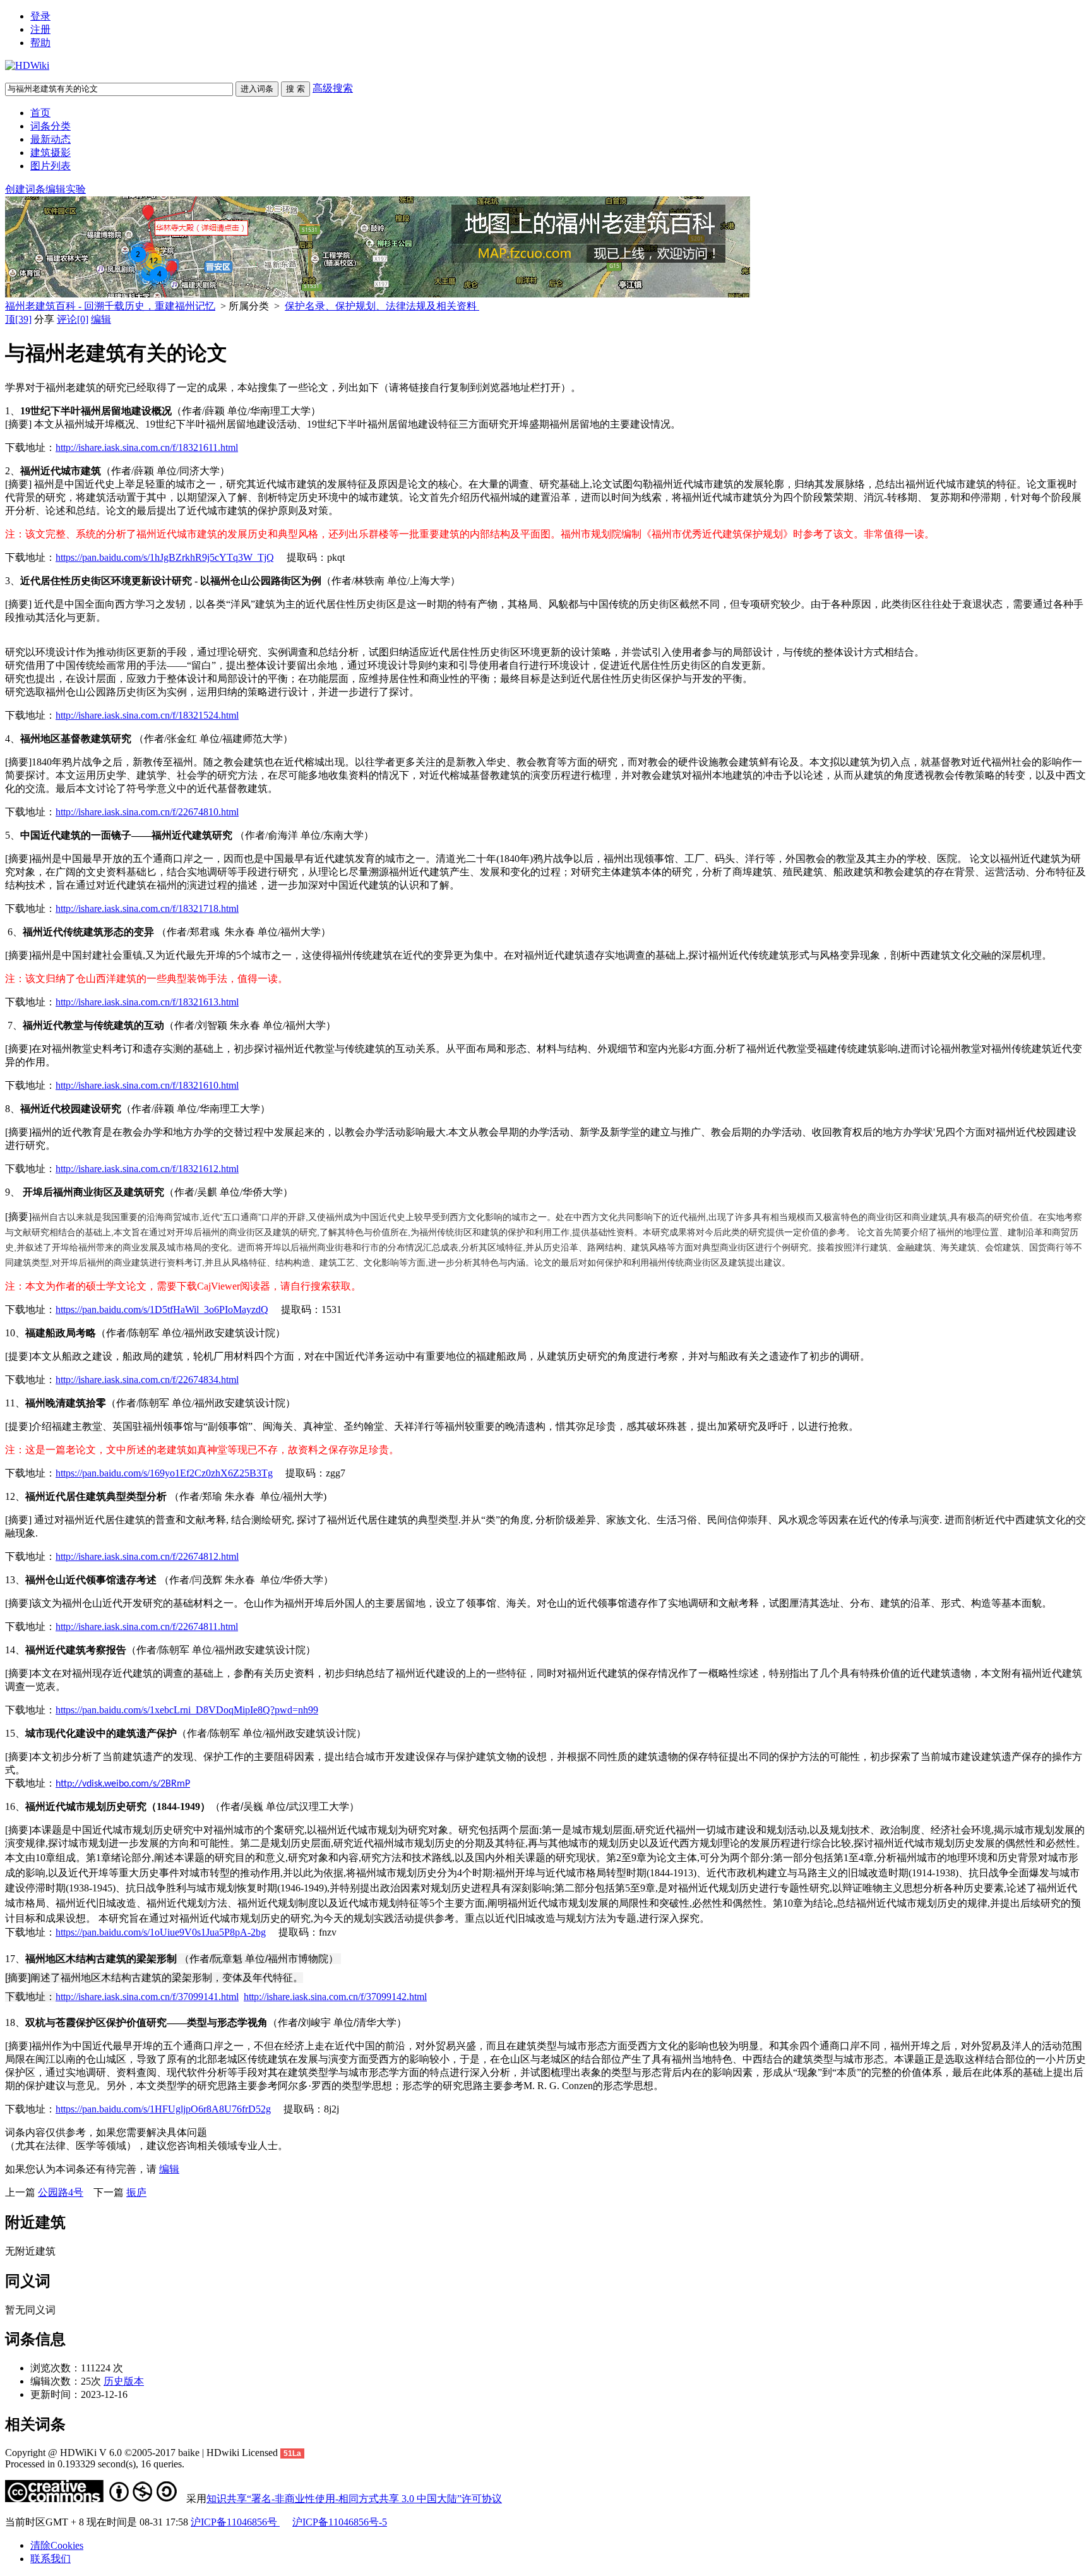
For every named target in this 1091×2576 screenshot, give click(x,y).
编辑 (101, 319)
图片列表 (51, 166)
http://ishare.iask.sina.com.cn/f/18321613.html (147, 1002)
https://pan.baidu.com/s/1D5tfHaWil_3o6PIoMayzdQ (162, 1309)
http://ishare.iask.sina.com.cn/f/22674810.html (147, 812)
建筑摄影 (51, 153)
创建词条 (25, 189)
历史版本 (124, 2381)
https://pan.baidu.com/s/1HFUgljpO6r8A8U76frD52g (163, 2109)
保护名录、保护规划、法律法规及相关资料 (382, 306)
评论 (73, 319)
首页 (40, 113)
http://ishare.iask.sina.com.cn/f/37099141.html (147, 1997)
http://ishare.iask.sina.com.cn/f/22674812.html (147, 1556)
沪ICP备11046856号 (235, 2522)
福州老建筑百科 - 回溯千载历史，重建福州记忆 (110, 306)
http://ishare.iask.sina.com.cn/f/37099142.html (335, 1997)
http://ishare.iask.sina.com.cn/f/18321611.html (147, 447)
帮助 (40, 43)
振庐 (136, 2192)
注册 (40, 29)
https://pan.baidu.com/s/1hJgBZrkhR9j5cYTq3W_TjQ (165, 557)
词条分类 (51, 126)
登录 (40, 16)
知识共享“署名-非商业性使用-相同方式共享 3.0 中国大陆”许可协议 (354, 2499)
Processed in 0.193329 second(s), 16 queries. (95, 2464)
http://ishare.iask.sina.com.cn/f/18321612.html (147, 1169)
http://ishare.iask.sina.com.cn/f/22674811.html (147, 1626)
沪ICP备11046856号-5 (340, 2522)
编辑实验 (66, 189)
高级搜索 (333, 88)
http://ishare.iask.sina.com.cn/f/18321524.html (147, 715)
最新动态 (51, 139)
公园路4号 (61, 2192)
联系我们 (51, 2559)
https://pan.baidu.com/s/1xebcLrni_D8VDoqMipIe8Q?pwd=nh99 (187, 1710)
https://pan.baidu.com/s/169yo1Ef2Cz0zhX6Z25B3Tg (164, 1473)
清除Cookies (57, 2545)
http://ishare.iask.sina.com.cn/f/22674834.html (147, 1380)
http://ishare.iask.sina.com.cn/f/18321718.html (147, 908)
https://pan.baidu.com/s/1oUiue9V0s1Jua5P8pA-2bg (161, 1932)
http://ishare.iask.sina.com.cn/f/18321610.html (147, 1085)
